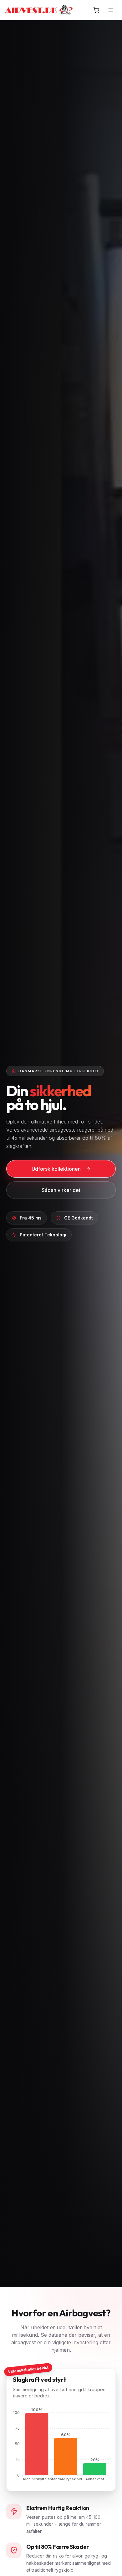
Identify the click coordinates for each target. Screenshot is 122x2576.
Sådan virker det (61, 1190)
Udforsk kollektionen (56, 1169)
